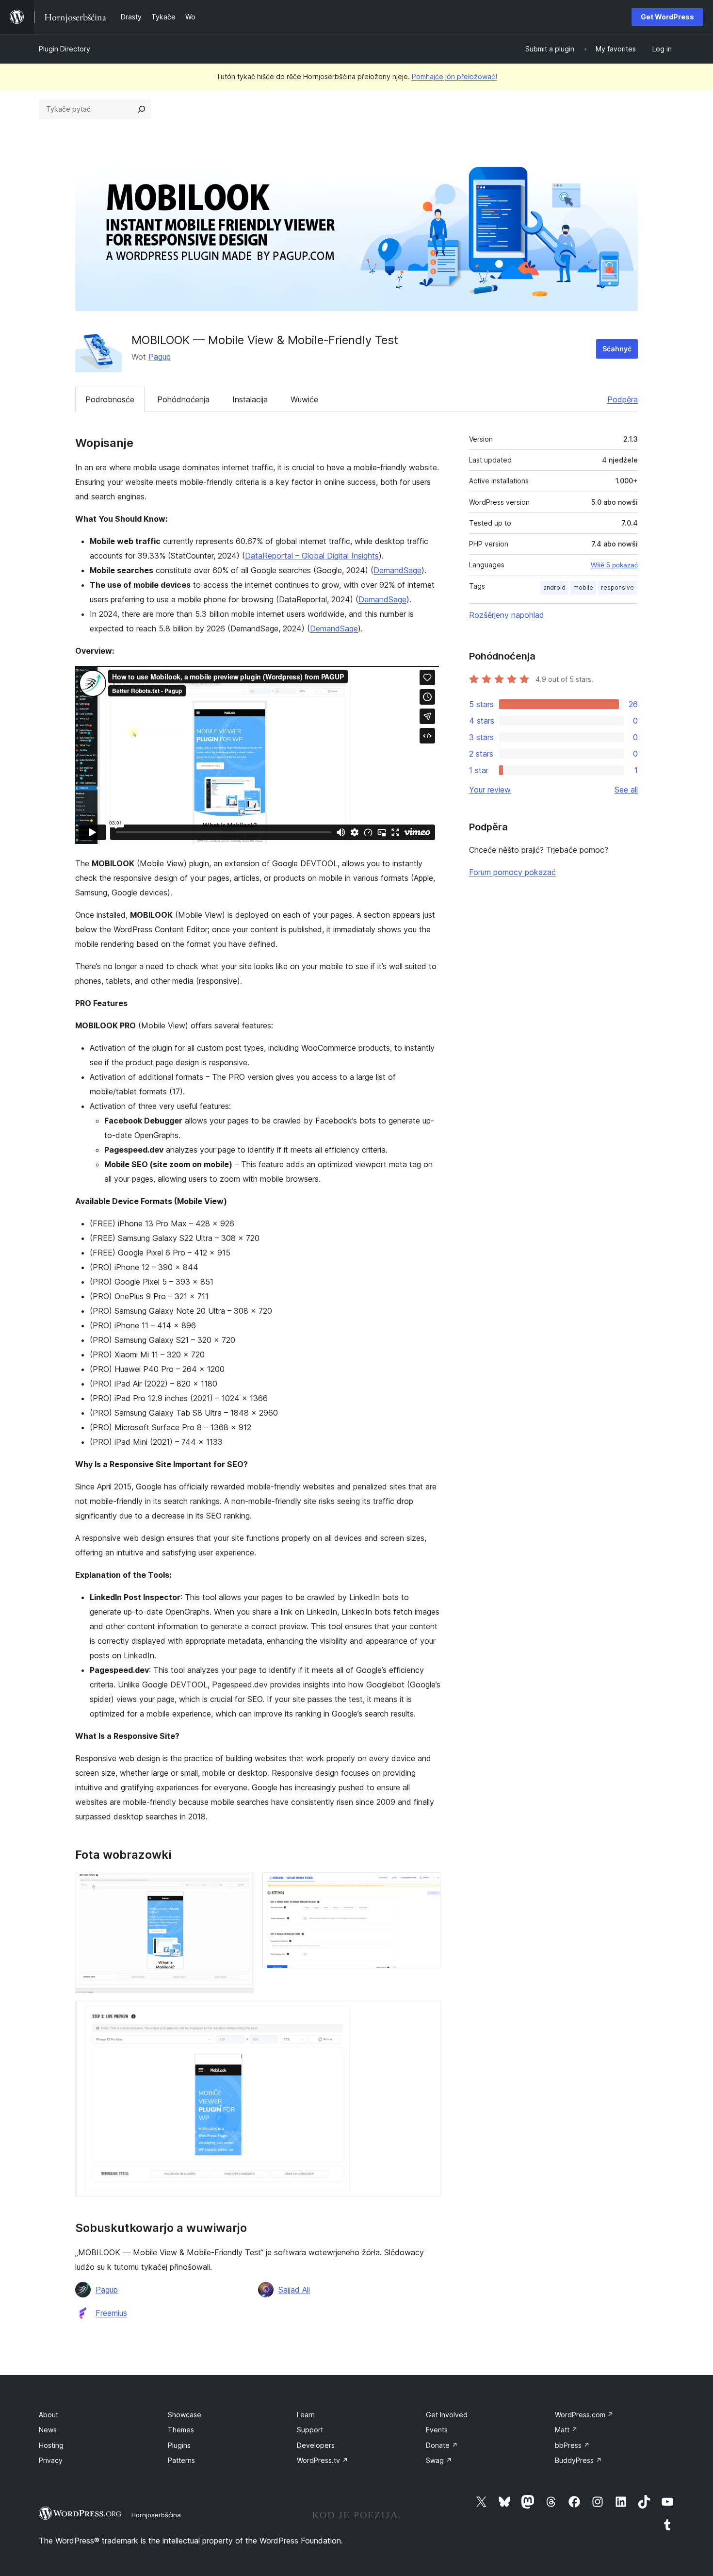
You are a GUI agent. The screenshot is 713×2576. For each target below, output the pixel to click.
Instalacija (250, 399)
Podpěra (623, 399)
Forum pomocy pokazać (512, 872)
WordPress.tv (323, 2460)
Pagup (160, 357)
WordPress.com (584, 2415)
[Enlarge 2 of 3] (428, 1885)
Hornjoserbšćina (156, 2515)
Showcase (185, 2415)
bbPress (572, 2445)
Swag (439, 2460)
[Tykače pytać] (142, 109)
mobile (583, 587)
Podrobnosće (110, 399)
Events (437, 2430)
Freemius (111, 2313)
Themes (181, 2430)
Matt (566, 2430)
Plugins (179, 2445)
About (49, 2415)
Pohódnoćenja (183, 399)
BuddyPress (578, 2460)
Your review (490, 790)
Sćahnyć (617, 349)
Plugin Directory (65, 49)
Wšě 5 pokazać (614, 565)
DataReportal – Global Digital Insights (312, 556)
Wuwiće (304, 399)
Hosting (51, 2445)
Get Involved (447, 2415)
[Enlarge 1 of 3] (241, 1885)
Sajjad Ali (294, 2290)
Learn (306, 2415)
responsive (617, 587)
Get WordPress (667, 17)
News (48, 2430)
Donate (442, 2445)
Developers (316, 2445)
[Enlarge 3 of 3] (428, 2014)
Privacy (51, 2460)
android (554, 587)
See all (626, 790)
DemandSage (397, 570)
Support (310, 2430)
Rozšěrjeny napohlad (507, 615)
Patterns (181, 2460)
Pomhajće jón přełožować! (454, 76)
